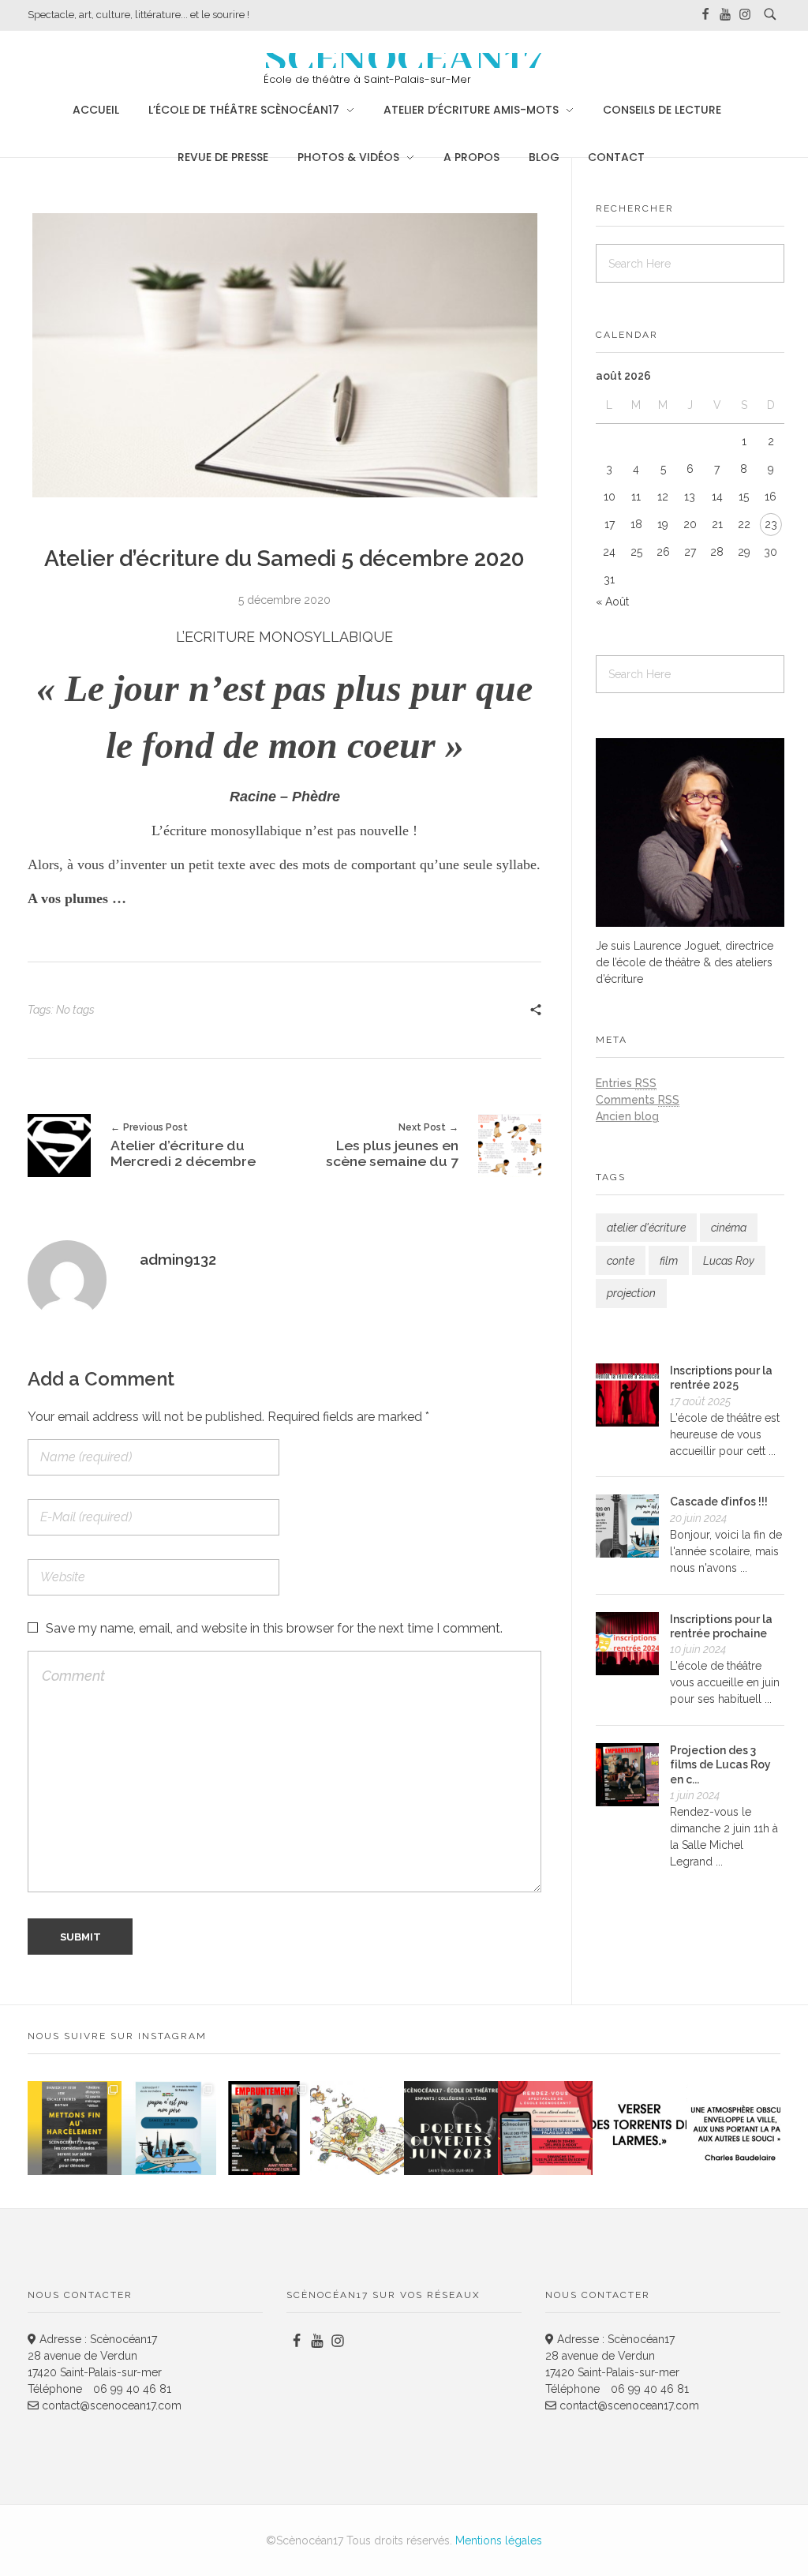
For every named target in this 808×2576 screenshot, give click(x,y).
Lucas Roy (729, 1261)
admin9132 (178, 1259)
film (669, 1261)
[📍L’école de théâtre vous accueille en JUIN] (451, 2128)
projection (631, 1293)
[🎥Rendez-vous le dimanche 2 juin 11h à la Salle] (263, 2128)
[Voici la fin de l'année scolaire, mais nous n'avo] (168, 2128)
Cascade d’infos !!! (719, 1502)
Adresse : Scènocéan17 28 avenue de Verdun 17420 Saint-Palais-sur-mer (95, 2356)
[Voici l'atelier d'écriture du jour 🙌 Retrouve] (640, 2128)
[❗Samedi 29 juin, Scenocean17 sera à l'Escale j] (75, 2128)
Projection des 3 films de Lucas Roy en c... (720, 1764)
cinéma (729, 1228)
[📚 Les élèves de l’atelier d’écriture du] (357, 2128)
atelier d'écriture (646, 1228)
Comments (638, 1100)
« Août (612, 602)
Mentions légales (499, 2540)
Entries (626, 1083)
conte (621, 1261)
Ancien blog (627, 1116)
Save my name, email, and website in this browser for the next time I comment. (274, 1628)
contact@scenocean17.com (110, 2405)
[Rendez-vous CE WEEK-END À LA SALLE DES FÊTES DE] (545, 2128)
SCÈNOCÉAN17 (404, 60)
